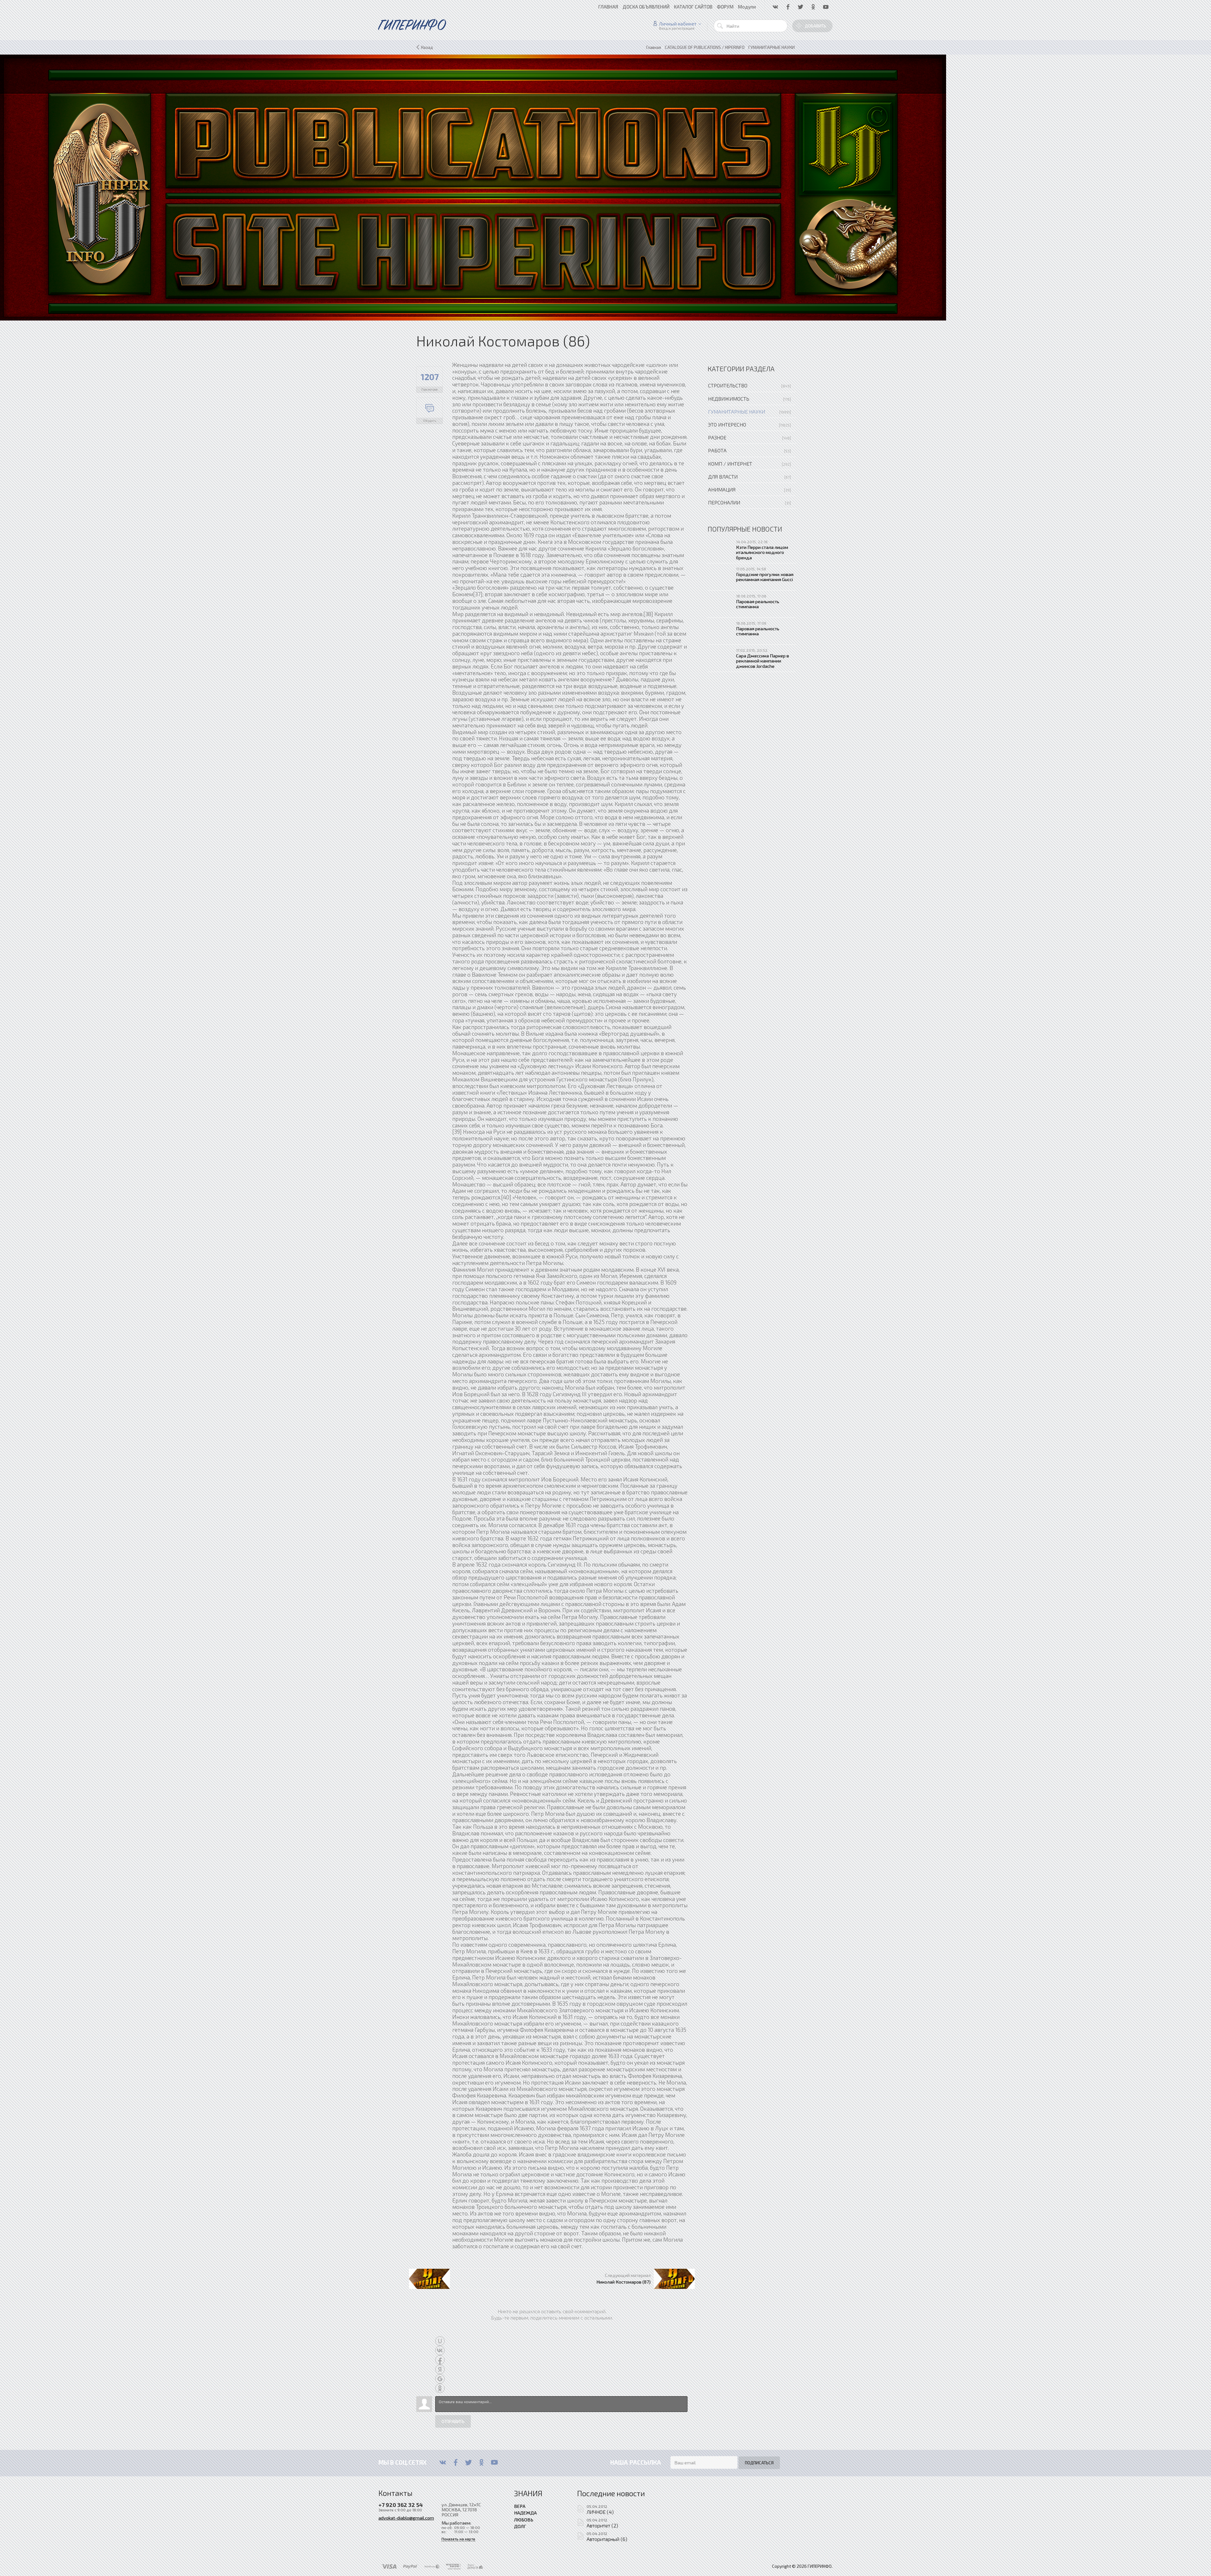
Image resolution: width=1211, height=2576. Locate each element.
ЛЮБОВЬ (524, 2520)
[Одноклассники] (481, 2462)
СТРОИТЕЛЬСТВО (728, 385)
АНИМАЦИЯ (722, 489)
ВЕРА (520, 2506)
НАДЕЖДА (525, 2513)
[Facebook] (456, 2462)
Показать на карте (458, 2539)
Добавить (816, 26)
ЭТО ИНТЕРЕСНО (727, 424)
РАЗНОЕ (717, 437)
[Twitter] (468, 2462)
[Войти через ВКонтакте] (440, 2350)
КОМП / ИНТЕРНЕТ (730, 464)
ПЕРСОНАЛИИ (724, 502)
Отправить (453, 2421)
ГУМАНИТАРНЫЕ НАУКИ (737, 412)
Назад (427, 47)
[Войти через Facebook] (440, 2360)
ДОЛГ (520, 2526)
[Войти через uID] (440, 2341)
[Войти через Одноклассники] (440, 2388)
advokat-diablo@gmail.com (406, 2518)
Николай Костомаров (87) (623, 2282)
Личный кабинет (678, 24)
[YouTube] (494, 2462)
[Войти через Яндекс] (440, 2369)
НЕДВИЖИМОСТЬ (729, 399)
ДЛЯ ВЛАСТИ (723, 476)
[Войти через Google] (440, 2379)
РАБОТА (717, 450)
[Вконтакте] (443, 2462)
